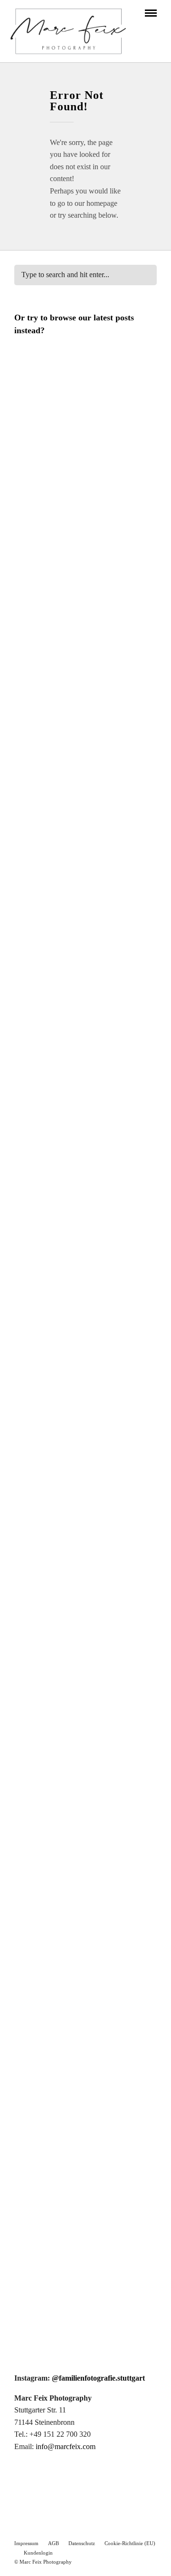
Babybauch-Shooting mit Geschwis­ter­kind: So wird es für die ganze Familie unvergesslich (83, 481)
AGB (53, 2543)
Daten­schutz (82, 2543)
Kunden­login (38, 2553)
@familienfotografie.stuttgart (98, 2378)
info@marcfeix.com (66, 2446)
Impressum (26, 2543)
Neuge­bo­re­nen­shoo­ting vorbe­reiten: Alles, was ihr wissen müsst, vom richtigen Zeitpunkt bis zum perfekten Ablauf (81, 1975)
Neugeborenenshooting (56, 457)
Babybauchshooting (49, 1640)
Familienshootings (47, 1311)
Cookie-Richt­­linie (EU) (130, 2543)
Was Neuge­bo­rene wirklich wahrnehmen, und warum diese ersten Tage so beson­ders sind (81, 744)
